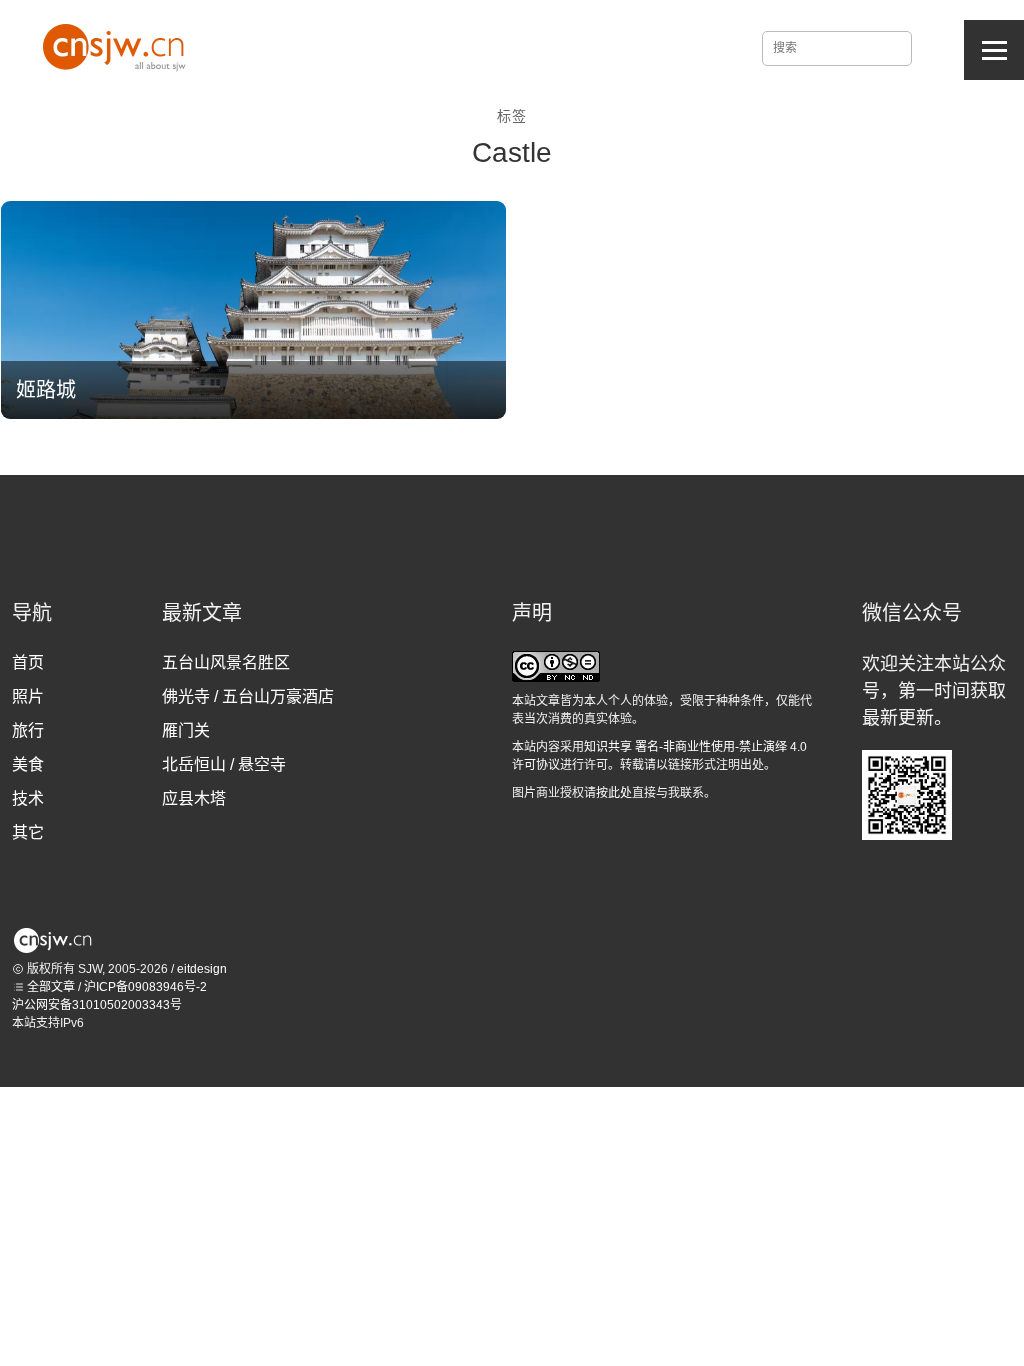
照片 (28, 696)
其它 (28, 832)
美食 (28, 764)
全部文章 (49, 987)
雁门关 (186, 730)
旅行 (28, 730)
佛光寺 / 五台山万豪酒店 (248, 696)
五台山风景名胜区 (226, 662)
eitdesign (202, 969)
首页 (28, 662)
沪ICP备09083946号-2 (145, 987)
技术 (28, 798)
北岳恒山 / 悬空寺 (224, 764)
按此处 (614, 793)
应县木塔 (194, 798)
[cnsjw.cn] (117, 45)
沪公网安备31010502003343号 (97, 1005)
